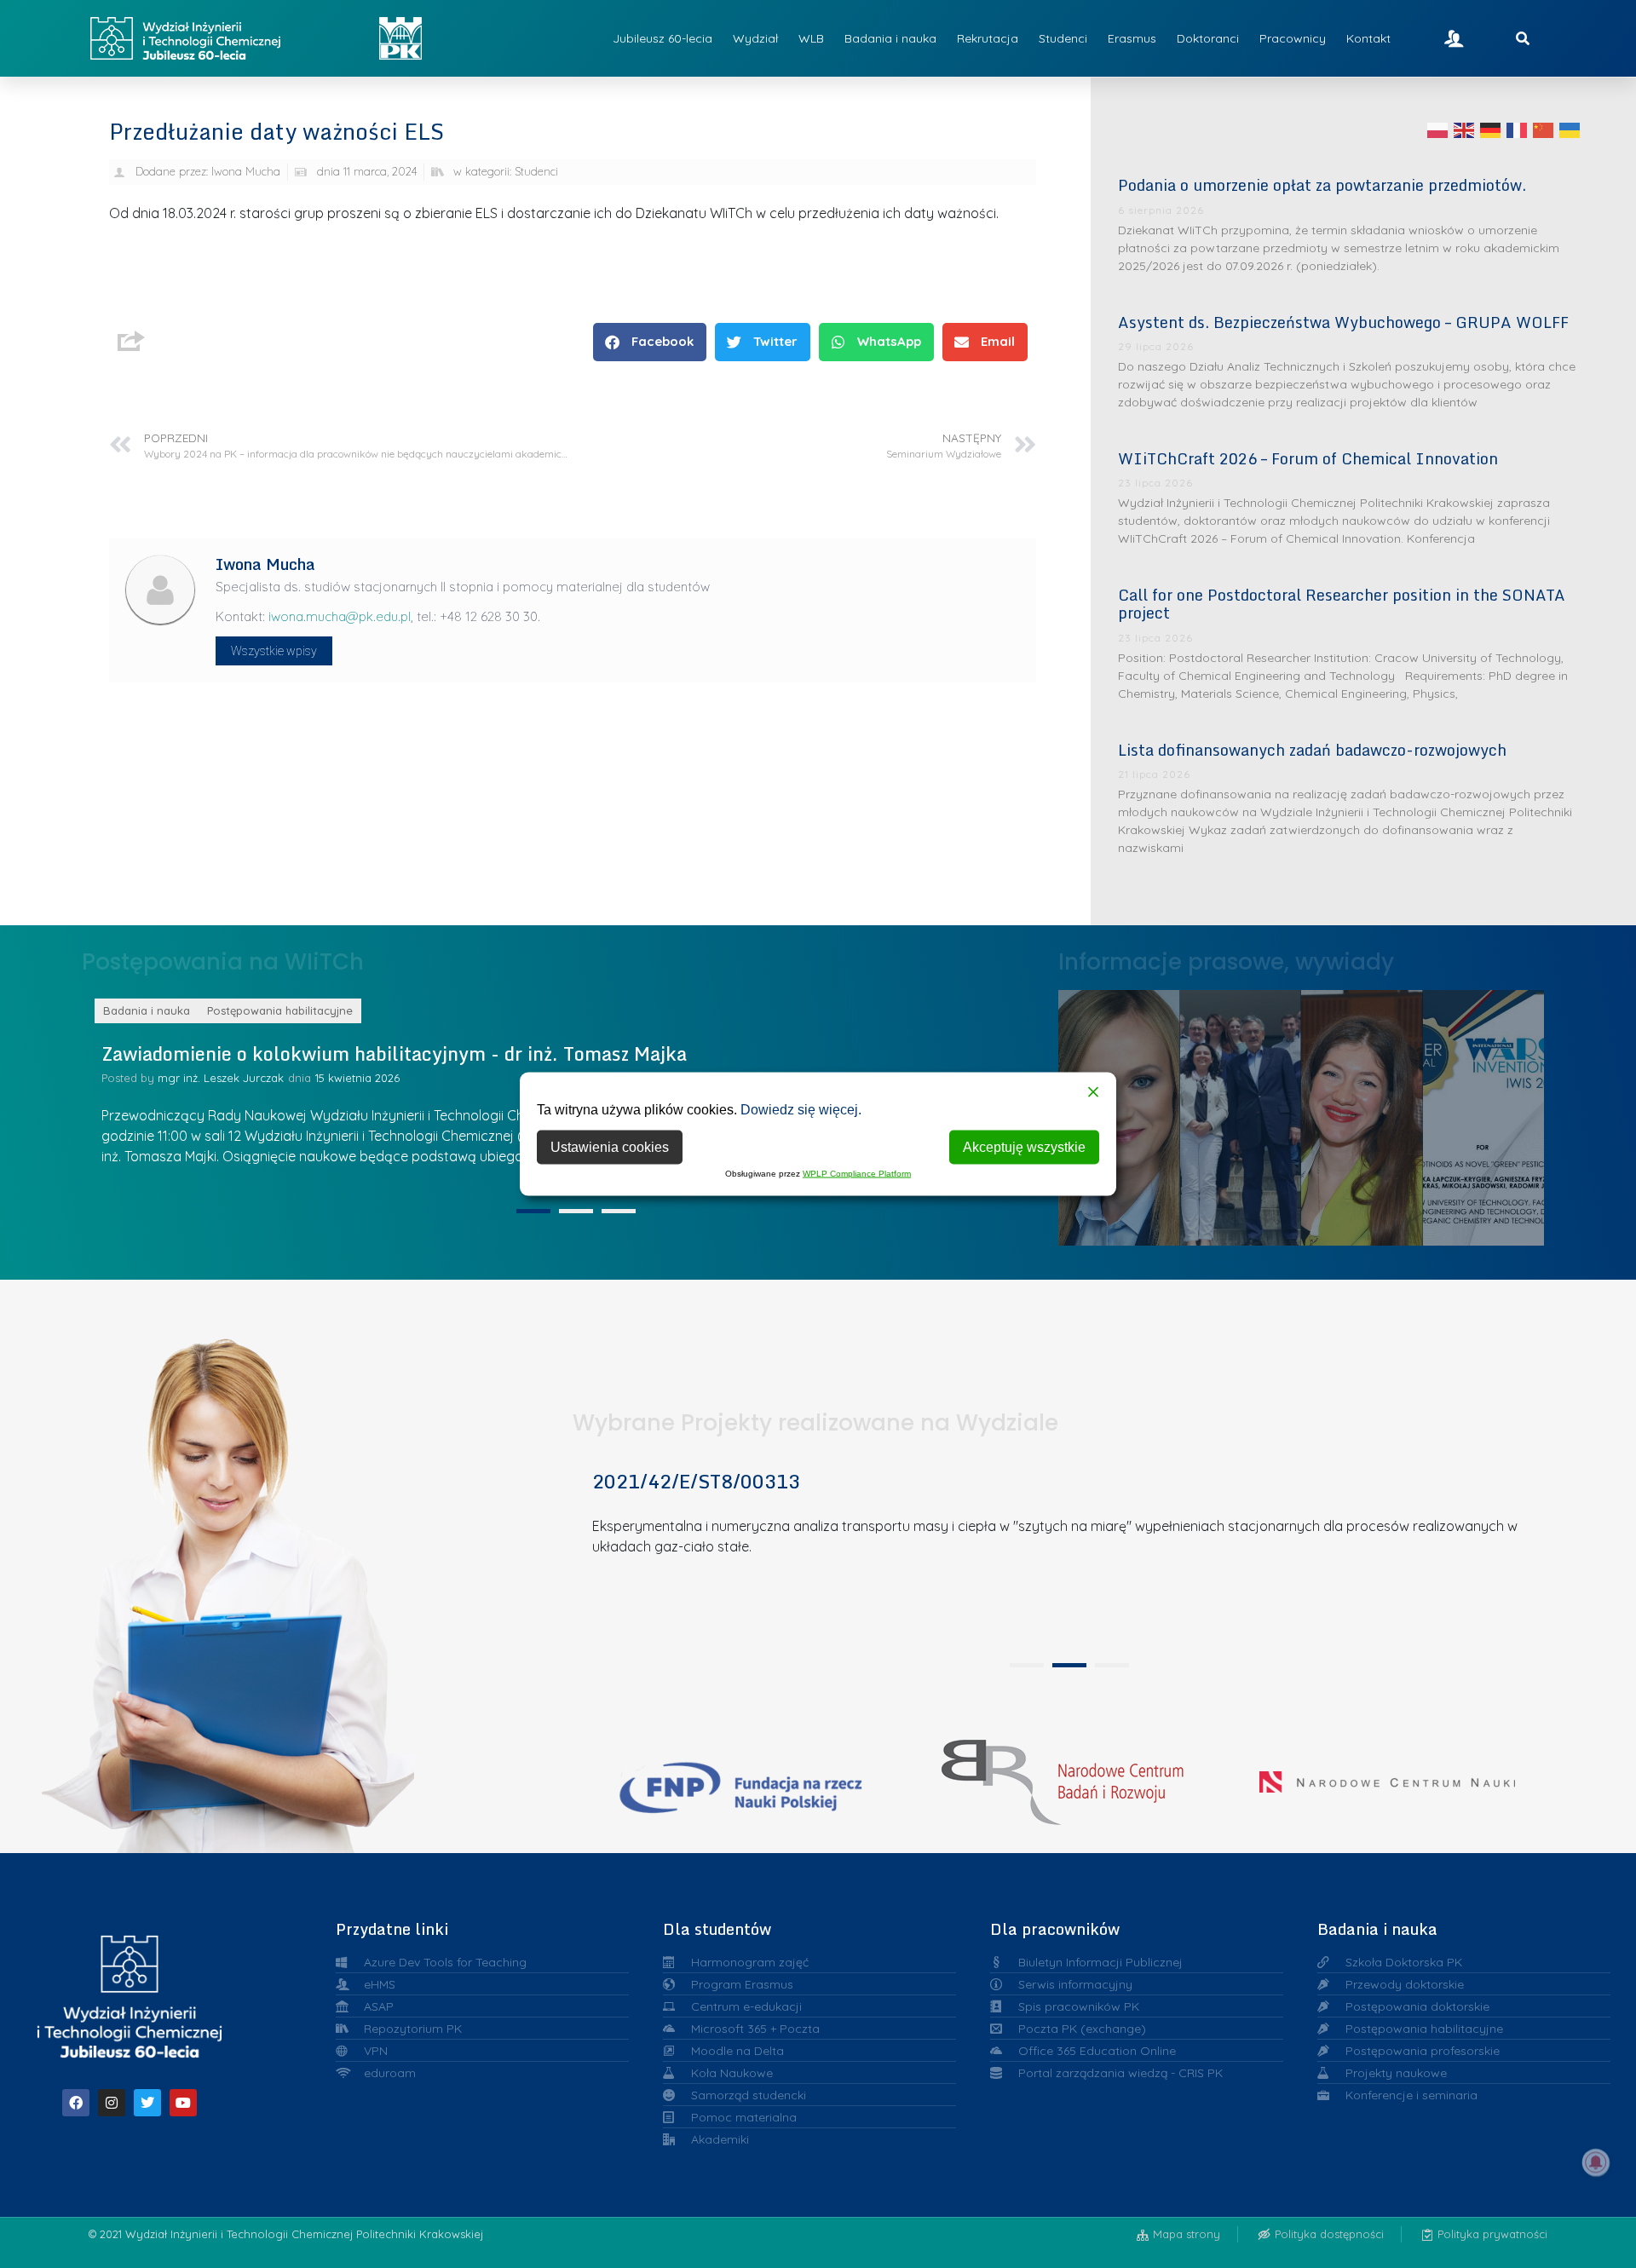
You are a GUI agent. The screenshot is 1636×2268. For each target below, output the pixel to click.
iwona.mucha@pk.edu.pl (340, 616)
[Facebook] (76, 2103)
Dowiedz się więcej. (801, 1110)
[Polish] (1438, 130)
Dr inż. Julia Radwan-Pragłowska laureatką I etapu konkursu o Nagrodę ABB (1241, 1112)
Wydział (755, 38)
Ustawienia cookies (610, 1147)
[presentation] (533, 1211)
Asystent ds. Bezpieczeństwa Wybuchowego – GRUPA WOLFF (1343, 322)
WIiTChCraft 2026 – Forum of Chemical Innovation (1308, 458)
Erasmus (1132, 38)
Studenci (1063, 38)
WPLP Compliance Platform (857, 1174)
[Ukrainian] (1570, 130)
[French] (1518, 130)
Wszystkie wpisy (274, 651)
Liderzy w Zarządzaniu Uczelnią (1119, 1113)
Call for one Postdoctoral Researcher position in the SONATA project (1342, 604)
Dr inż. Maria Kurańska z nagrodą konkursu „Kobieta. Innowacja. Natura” (1483, 1112)
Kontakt (1368, 38)
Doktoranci (1208, 38)
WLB (811, 38)
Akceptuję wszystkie (1024, 1147)
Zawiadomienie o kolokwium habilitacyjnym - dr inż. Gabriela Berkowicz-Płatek (451, 1053)
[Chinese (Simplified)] (1544, 130)
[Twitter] (147, 2103)
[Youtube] (183, 2103)
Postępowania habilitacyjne (280, 1010)
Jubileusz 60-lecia (662, 38)
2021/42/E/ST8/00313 (696, 1481)
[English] (1465, 130)
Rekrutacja (988, 38)
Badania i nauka (890, 38)
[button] (650, 342)
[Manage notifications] (1596, 2162)
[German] (1491, 130)
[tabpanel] (1063, 1555)
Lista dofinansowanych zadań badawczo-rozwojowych (1312, 750)
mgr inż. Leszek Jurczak (221, 1078)
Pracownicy (1293, 38)
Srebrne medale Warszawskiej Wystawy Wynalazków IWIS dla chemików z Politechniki (1362, 1113)
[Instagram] (112, 2103)
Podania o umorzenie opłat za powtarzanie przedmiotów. (1322, 185)
